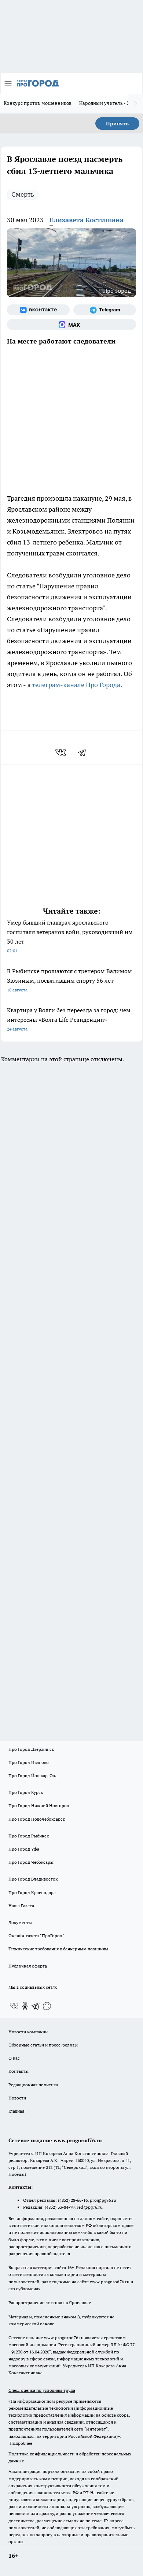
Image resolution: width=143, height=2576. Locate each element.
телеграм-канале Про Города (76, 685)
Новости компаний (28, 2032)
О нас (14, 2058)
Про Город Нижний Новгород (39, 1805)
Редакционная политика (33, 2085)
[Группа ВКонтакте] (38, 310)
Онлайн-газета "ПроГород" (36, 1936)
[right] (136, 104)
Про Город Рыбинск (29, 1836)
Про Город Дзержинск (31, 1749)
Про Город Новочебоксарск (37, 1819)
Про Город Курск (26, 1792)
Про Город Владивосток (33, 1879)
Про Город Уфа (24, 1849)
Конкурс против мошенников (38, 103)
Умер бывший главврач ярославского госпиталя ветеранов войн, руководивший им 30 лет (70, 936)
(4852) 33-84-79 (60, 2207)
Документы (20, 1922)
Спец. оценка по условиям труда (42, 2390)
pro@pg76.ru (103, 2200)
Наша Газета (21, 1906)
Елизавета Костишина (87, 220)
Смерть (23, 194)
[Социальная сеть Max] (71, 325)
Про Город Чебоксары (31, 1862)
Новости (17, 2098)
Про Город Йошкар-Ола (33, 1775)
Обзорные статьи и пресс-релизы (43, 2045)
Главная (16, 2111)
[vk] (61, 752)
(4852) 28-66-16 (73, 2200)
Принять (117, 124)
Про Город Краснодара (32, 1892)
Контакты (19, 2071)
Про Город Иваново (29, 1762)
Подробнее (21, 2443)
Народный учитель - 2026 (108, 103)
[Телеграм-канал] (105, 310)
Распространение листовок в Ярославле (50, 2302)
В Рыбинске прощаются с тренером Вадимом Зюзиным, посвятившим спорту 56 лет (69, 980)
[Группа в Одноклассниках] (25, 2006)
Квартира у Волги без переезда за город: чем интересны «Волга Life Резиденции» (69, 1019)
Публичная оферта (28, 1966)
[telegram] (84, 752)
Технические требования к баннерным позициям (58, 1949)
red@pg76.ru (90, 2207)
